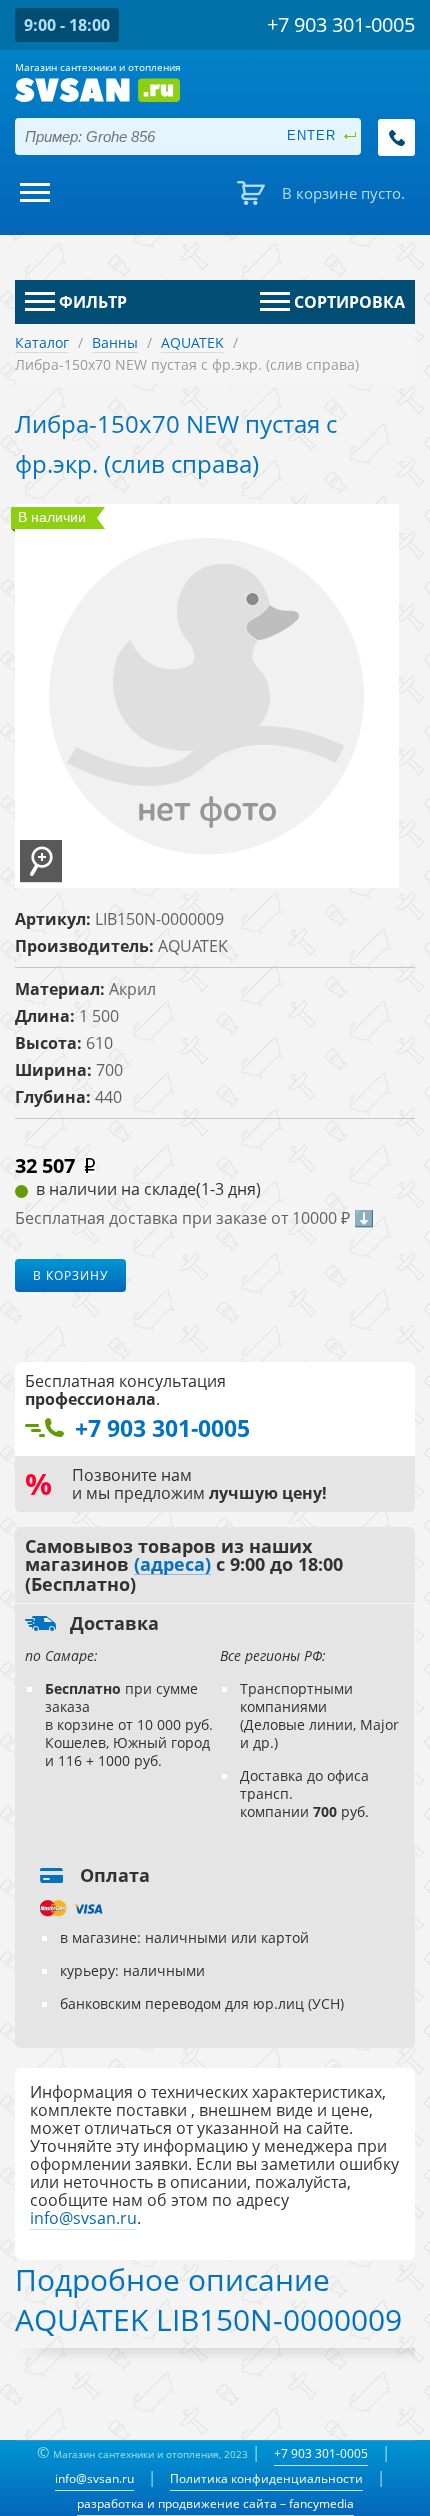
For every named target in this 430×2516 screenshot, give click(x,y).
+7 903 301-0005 (321, 2453)
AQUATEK (192, 342)
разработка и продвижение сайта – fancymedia (215, 2503)
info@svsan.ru (94, 2478)
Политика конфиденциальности (266, 2478)
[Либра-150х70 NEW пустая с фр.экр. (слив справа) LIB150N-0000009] (41, 861)
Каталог (42, 342)
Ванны (115, 342)
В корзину (70, 1275)
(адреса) (172, 1565)
